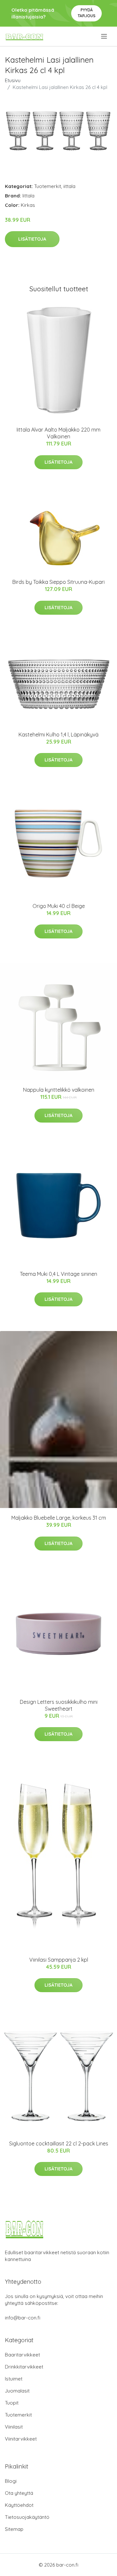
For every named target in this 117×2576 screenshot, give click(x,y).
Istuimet (14, 2379)
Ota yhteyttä (19, 2493)
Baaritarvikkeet (22, 2355)
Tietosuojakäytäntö (27, 2517)
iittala (69, 186)
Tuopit (12, 2403)
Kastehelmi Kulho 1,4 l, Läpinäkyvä (58, 735)
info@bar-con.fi (23, 2318)
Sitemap (14, 2529)
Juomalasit (17, 2391)
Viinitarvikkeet (21, 2439)
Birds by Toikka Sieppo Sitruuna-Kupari (58, 582)
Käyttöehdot (19, 2505)
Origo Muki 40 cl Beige (59, 906)
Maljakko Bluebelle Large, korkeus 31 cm (59, 1518)
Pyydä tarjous (87, 13)
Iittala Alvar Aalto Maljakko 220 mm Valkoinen (58, 433)
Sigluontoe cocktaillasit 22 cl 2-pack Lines (59, 2143)
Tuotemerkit (48, 186)
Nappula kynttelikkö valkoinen (59, 1090)
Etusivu (13, 80)
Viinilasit (14, 2427)
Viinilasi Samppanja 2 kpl (59, 1960)
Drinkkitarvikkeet (24, 2367)
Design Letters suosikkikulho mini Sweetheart (59, 1705)
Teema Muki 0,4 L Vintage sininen (58, 1274)
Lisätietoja (32, 239)
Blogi (11, 2481)
